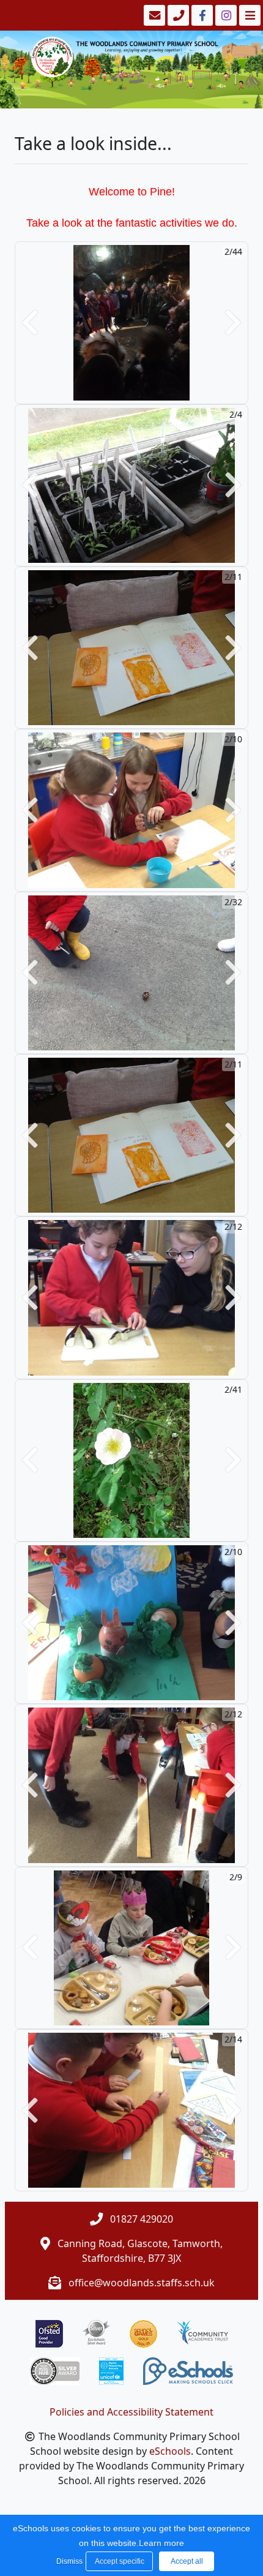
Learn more (161, 2543)
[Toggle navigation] (249, 15)
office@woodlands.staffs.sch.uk (142, 2283)
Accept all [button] (187, 2561)
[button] (30, 322)
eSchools (170, 2451)
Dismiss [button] (68, 2561)
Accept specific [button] (120, 2561)
